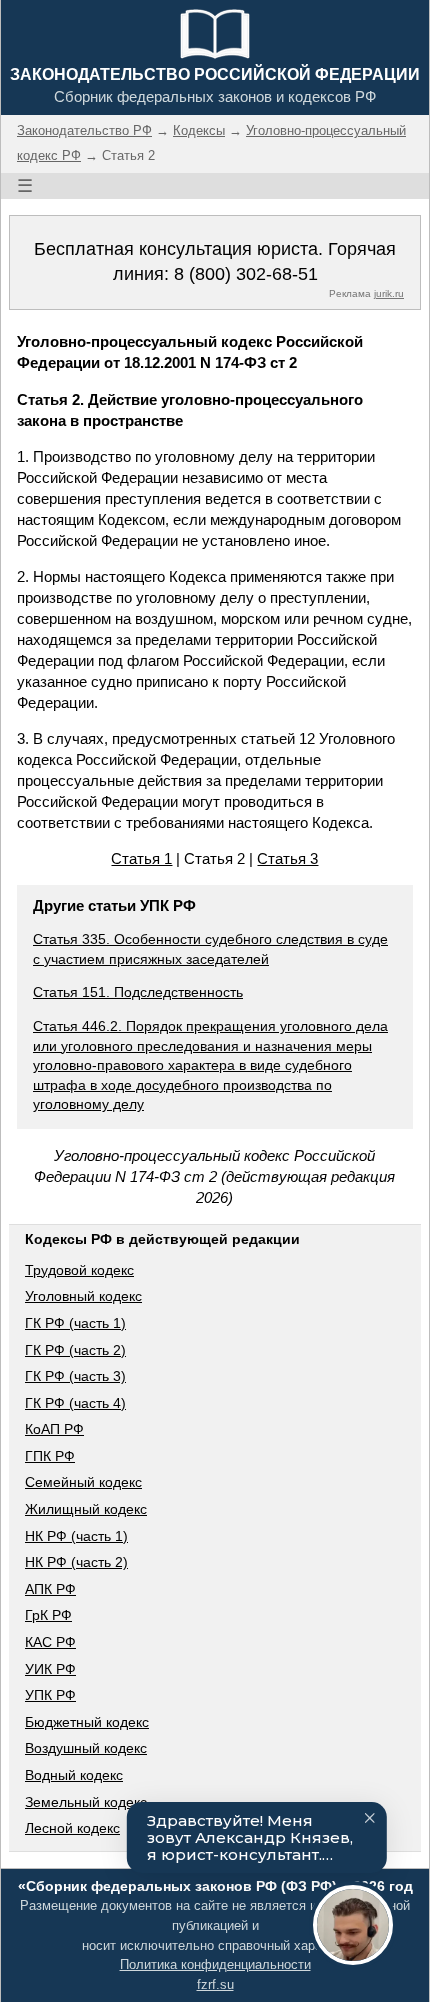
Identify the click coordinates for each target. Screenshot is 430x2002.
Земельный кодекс (86, 1802)
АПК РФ (50, 1589)
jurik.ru (389, 293)
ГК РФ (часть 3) (75, 1376)
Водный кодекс (74, 1775)
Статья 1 (141, 858)
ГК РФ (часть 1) (75, 1323)
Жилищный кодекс (86, 1509)
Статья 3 (287, 858)
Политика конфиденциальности (215, 1964)
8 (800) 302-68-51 (246, 274)
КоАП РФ (54, 1429)
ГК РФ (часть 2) (75, 1350)
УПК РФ (50, 1695)
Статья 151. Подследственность (138, 992)
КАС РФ (50, 1642)
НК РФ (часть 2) (76, 1562)
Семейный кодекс (83, 1482)
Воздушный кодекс (86, 1748)
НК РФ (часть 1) (76, 1536)
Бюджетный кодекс (87, 1722)
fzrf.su (215, 1984)
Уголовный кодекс (83, 1296)
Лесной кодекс (72, 1828)
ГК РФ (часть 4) (75, 1403)
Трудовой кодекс (79, 1270)
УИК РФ (50, 1669)
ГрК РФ (48, 1615)
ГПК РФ (50, 1456)
